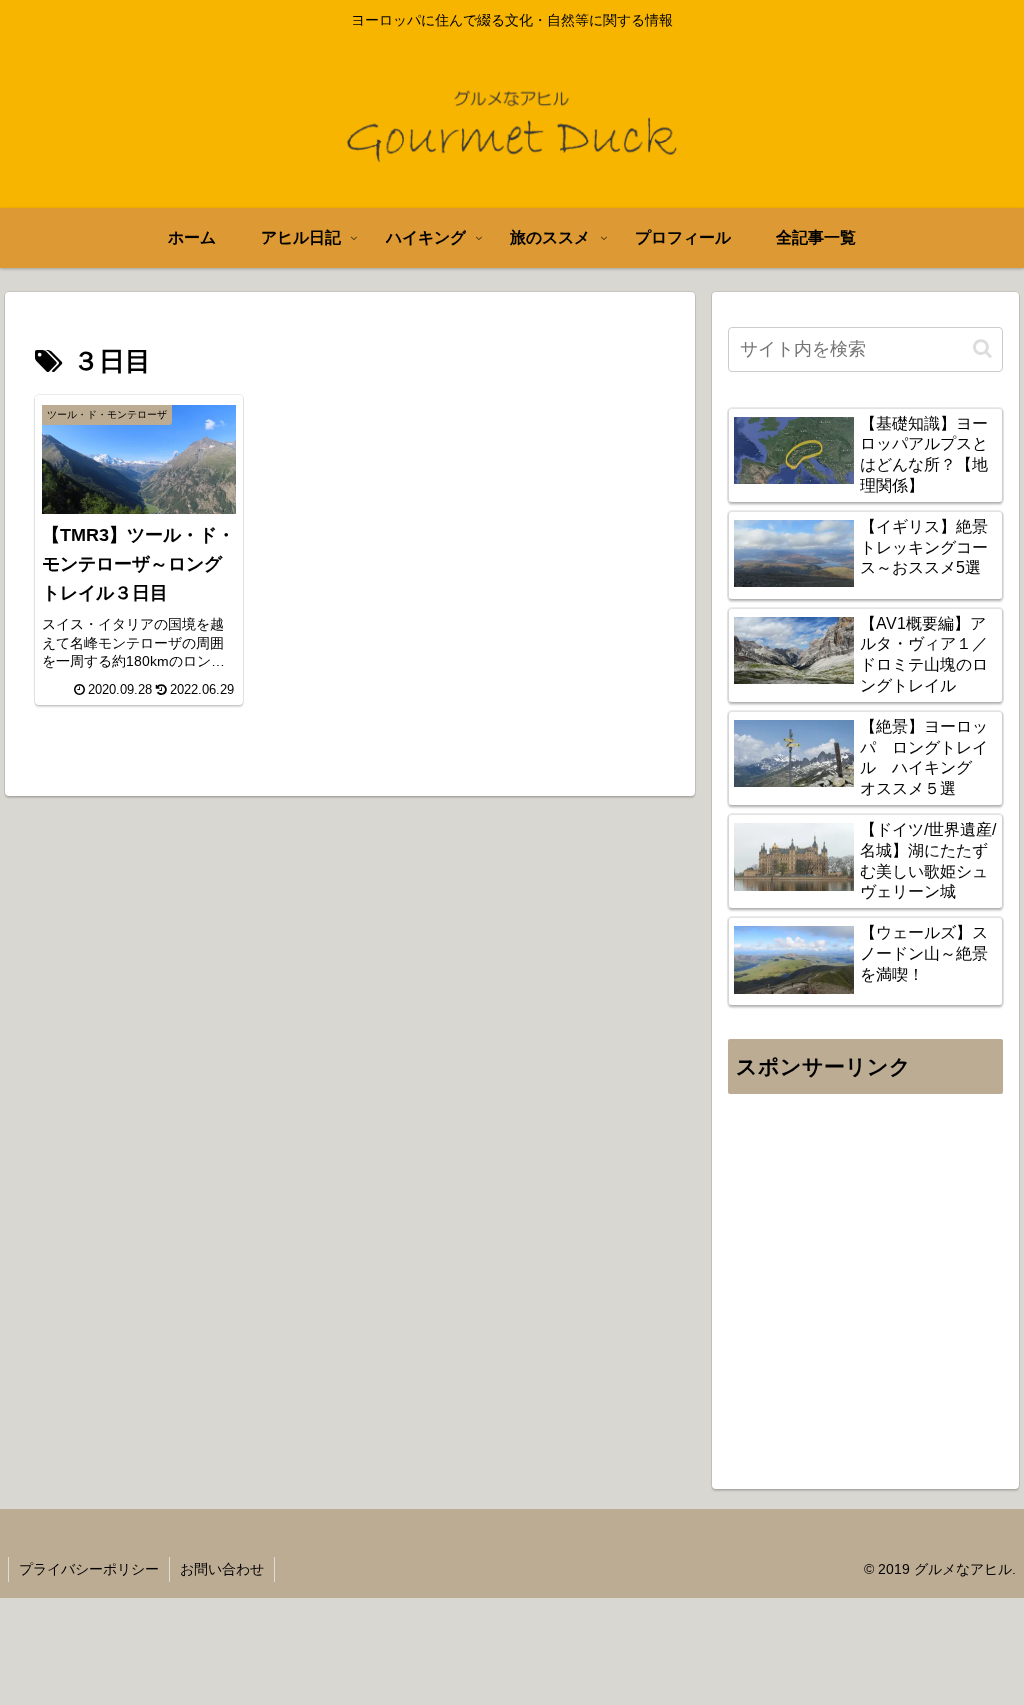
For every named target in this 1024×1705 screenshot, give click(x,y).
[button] (982, 348)
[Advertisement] (865, 1290)
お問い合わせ (222, 1569)
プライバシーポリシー (89, 1569)
